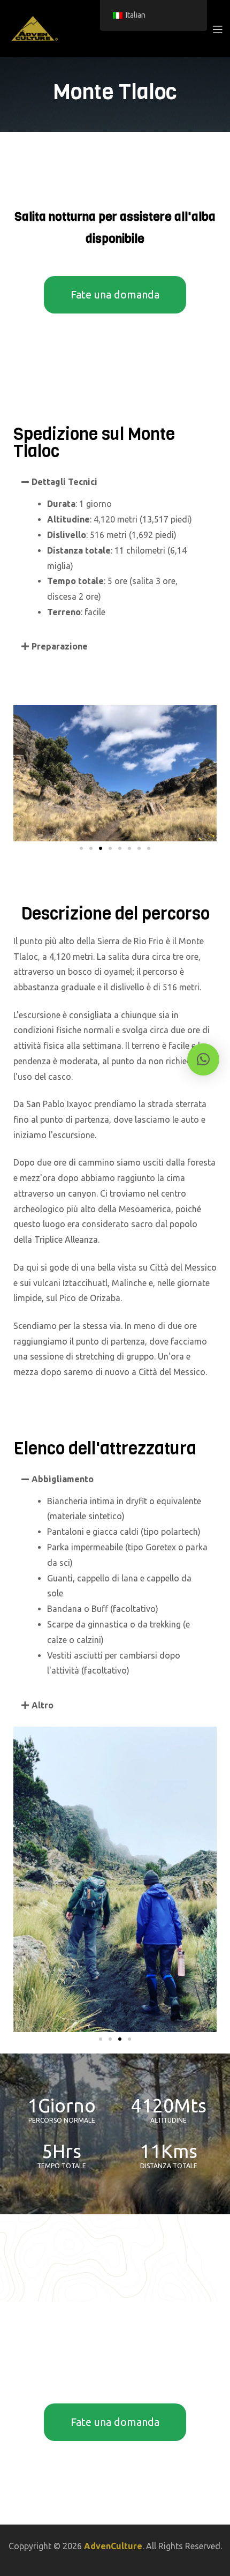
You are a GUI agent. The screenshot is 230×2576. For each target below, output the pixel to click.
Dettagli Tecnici (64, 482)
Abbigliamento (63, 1479)
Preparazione (60, 646)
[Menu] (217, 28)
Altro (43, 1705)
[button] (115, 482)
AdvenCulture (113, 2546)
